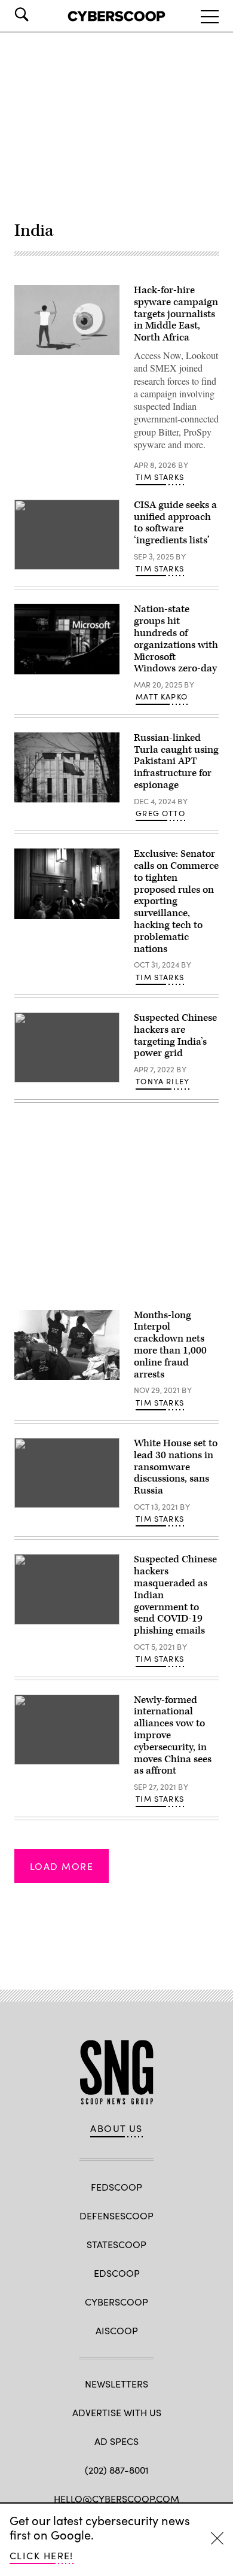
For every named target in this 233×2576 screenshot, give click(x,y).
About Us (116, 2128)
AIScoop (117, 2330)
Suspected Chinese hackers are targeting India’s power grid (175, 1035)
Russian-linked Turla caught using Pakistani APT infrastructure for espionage (176, 761)
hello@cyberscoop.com (116, 2499)
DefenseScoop (116, 2215)
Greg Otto (160, 813)
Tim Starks (160, 477)
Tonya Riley (163, 1081)
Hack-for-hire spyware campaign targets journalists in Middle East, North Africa (176, 314)
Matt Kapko (162, 697)
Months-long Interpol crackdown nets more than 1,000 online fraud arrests (170, 1345)
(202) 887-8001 (117, 2470)
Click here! (42, 2555)
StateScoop (116, 2244)
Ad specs (116, 2441)
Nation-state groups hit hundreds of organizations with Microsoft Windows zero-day (176, 639)
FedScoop (116, 2187)
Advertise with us (117, 2412)
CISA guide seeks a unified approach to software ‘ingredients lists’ (175, 523)
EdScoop (117, 2273)
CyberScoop (116, 2302)
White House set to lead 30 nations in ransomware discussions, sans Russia (176, 1467)
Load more (62, 1866)
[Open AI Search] (38, 14)
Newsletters (116, 2384)
